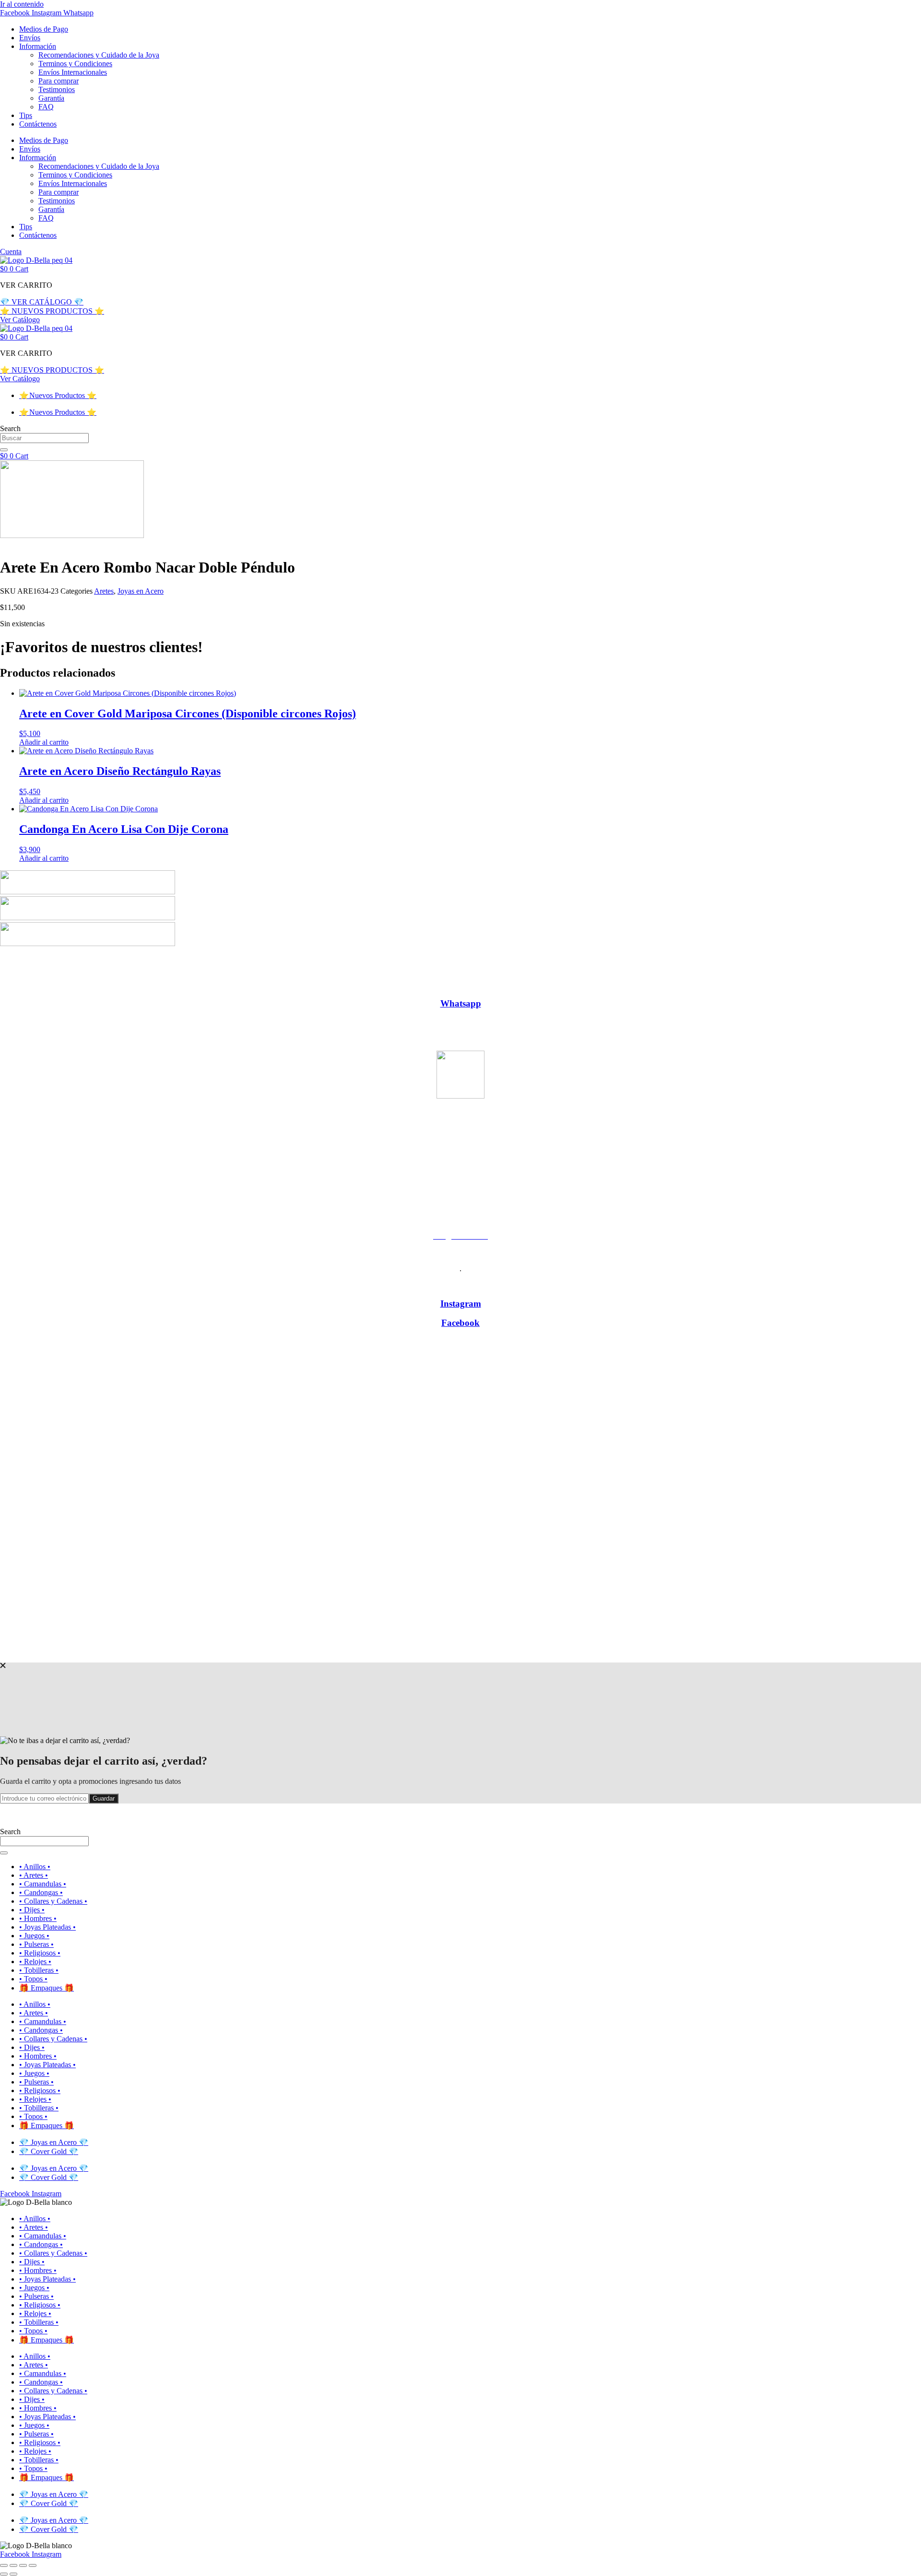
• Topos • (33, 1979)
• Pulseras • (36, 1944)
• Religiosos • (40, 1953)
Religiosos (648, 985)
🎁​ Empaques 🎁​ (47, 1988)
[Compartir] (23, 2565)
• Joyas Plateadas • (47, 1927)
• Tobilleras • (39, 1970)
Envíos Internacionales (73, 72)
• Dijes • (32, 1910)
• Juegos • (34, 1936)
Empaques (431, 985)
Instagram (461, 1304)
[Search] (4, 450)
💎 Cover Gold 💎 (49, 2151)
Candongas (285, 985)
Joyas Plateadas (523, 985)
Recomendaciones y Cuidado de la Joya (99, 55)
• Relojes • (35, 1961)
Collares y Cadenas (345, 985)
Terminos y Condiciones (75, 64)
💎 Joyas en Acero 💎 (54, 2142)
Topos (759, 985)
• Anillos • (35, 1867)
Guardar (104, 1798)
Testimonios (57, 89)
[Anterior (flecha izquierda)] (4, 2574)
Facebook (460, 1323)
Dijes (395, 985)
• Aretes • (34, 1875)
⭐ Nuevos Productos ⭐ (58, 395)
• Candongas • (41, 1892)
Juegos (572, 985)
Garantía (51, 98)
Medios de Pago (44, 29)
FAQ (46, 107)
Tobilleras (722, 985)
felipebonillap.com (485, 1653)
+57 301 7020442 (460, 1152)
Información (38, 46)
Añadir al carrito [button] (44, 742)
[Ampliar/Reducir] (4, 2565)
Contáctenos (38, 124)
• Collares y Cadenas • (53, 1901)
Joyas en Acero (141, 591)
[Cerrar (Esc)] (33, 2565)
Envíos (30, 38)
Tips (26, 115)
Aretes (104, 591)
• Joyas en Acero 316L (418, 968)
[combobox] (44, 438)
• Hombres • (38, 1918)
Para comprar (59, 81)
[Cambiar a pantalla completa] (13, 2565)
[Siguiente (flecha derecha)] (13, 2574)
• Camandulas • (43, 1884)
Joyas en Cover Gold (500, 968)
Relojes (686, 985)
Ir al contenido (22, 4)
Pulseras (608, 985)
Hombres (474, 985)
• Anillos (161, 985)
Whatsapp (461, 1003)
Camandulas (235, 985)
